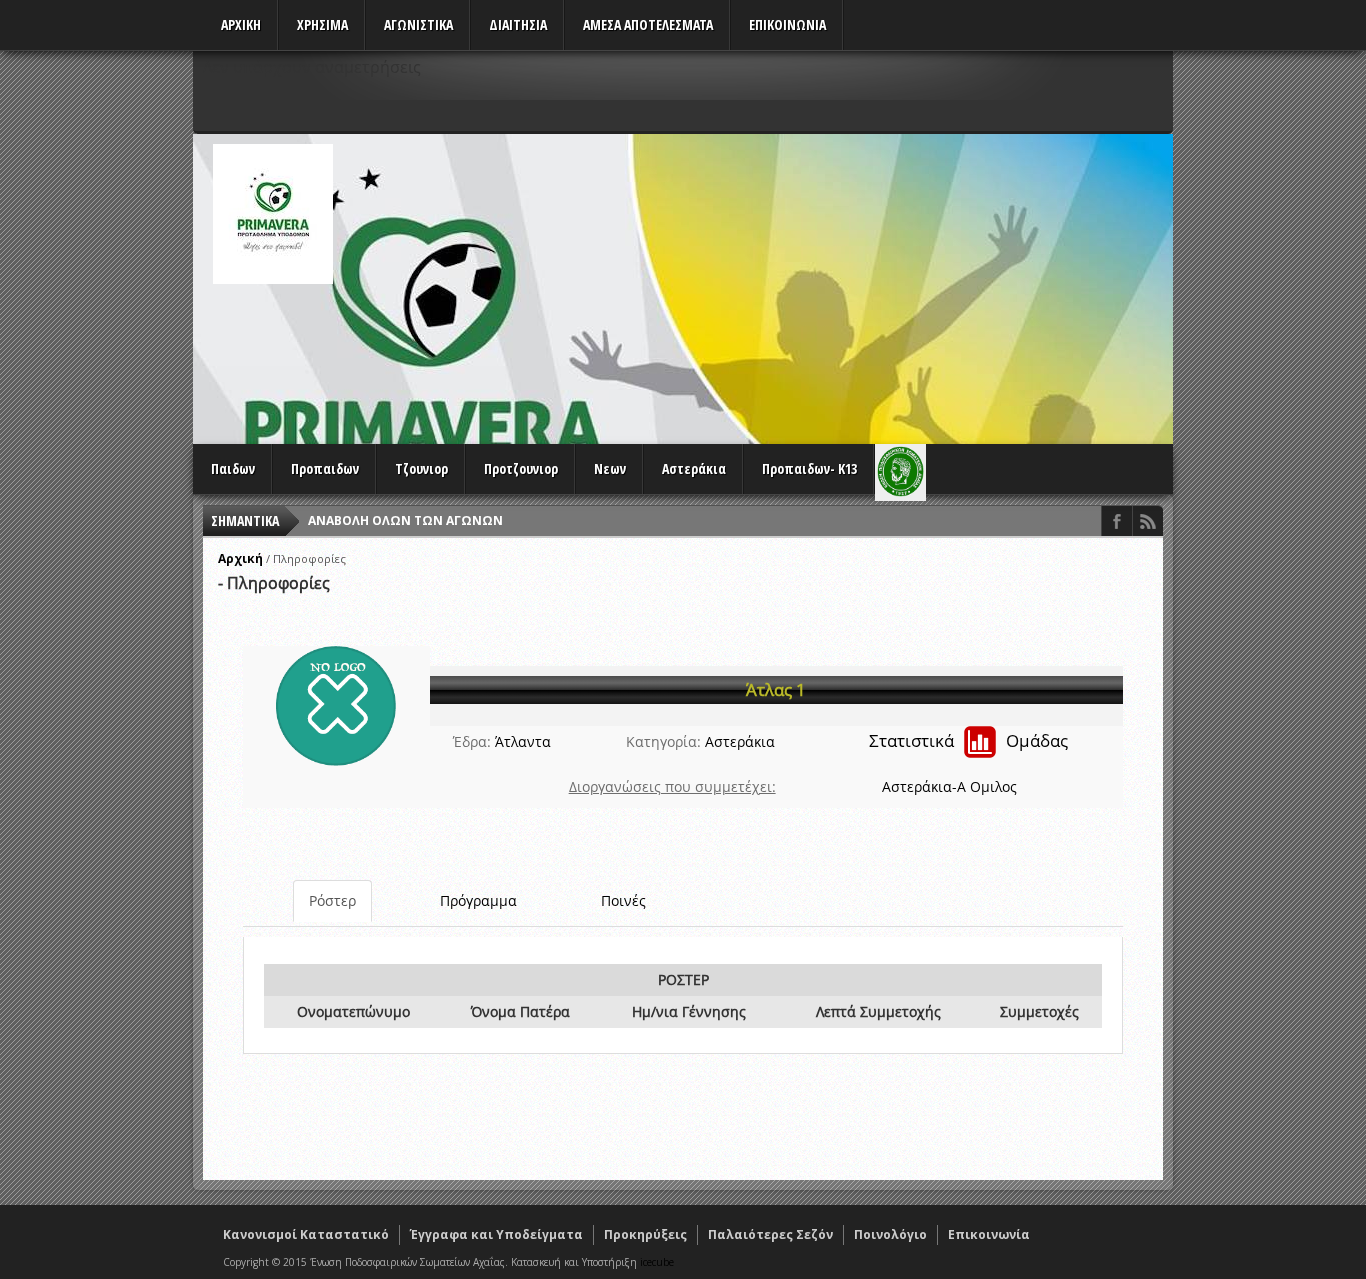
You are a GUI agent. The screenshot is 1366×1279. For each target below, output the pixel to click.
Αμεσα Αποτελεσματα (648, 24)
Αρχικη (241, 24)
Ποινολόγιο (890, 1234)
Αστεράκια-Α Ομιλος (949, 786)
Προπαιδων (325, 468)
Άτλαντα (523, 741)
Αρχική (240, 558)
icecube (657, 1262)
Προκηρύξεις (645, 1234)
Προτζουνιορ (521, 468)
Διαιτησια (518, 24)
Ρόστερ (332, 900)
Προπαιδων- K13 (809, 468)
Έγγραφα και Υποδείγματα (496, 1234)
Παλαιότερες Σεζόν (770, 1234)
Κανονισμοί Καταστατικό (306, 1234)
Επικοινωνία (989, 1234)
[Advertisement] (809, 284)
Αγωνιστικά (418, 24)
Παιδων (233, 468)
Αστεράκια (694, 468)
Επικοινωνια (787, 24)
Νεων (610, 468)
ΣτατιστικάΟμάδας (968, 740)
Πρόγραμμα (478, 900)
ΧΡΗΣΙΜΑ (322, 24)
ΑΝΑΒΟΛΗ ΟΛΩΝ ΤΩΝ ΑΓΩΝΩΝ (405, 520)
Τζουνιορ (421, 468)
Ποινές (623, 900)
